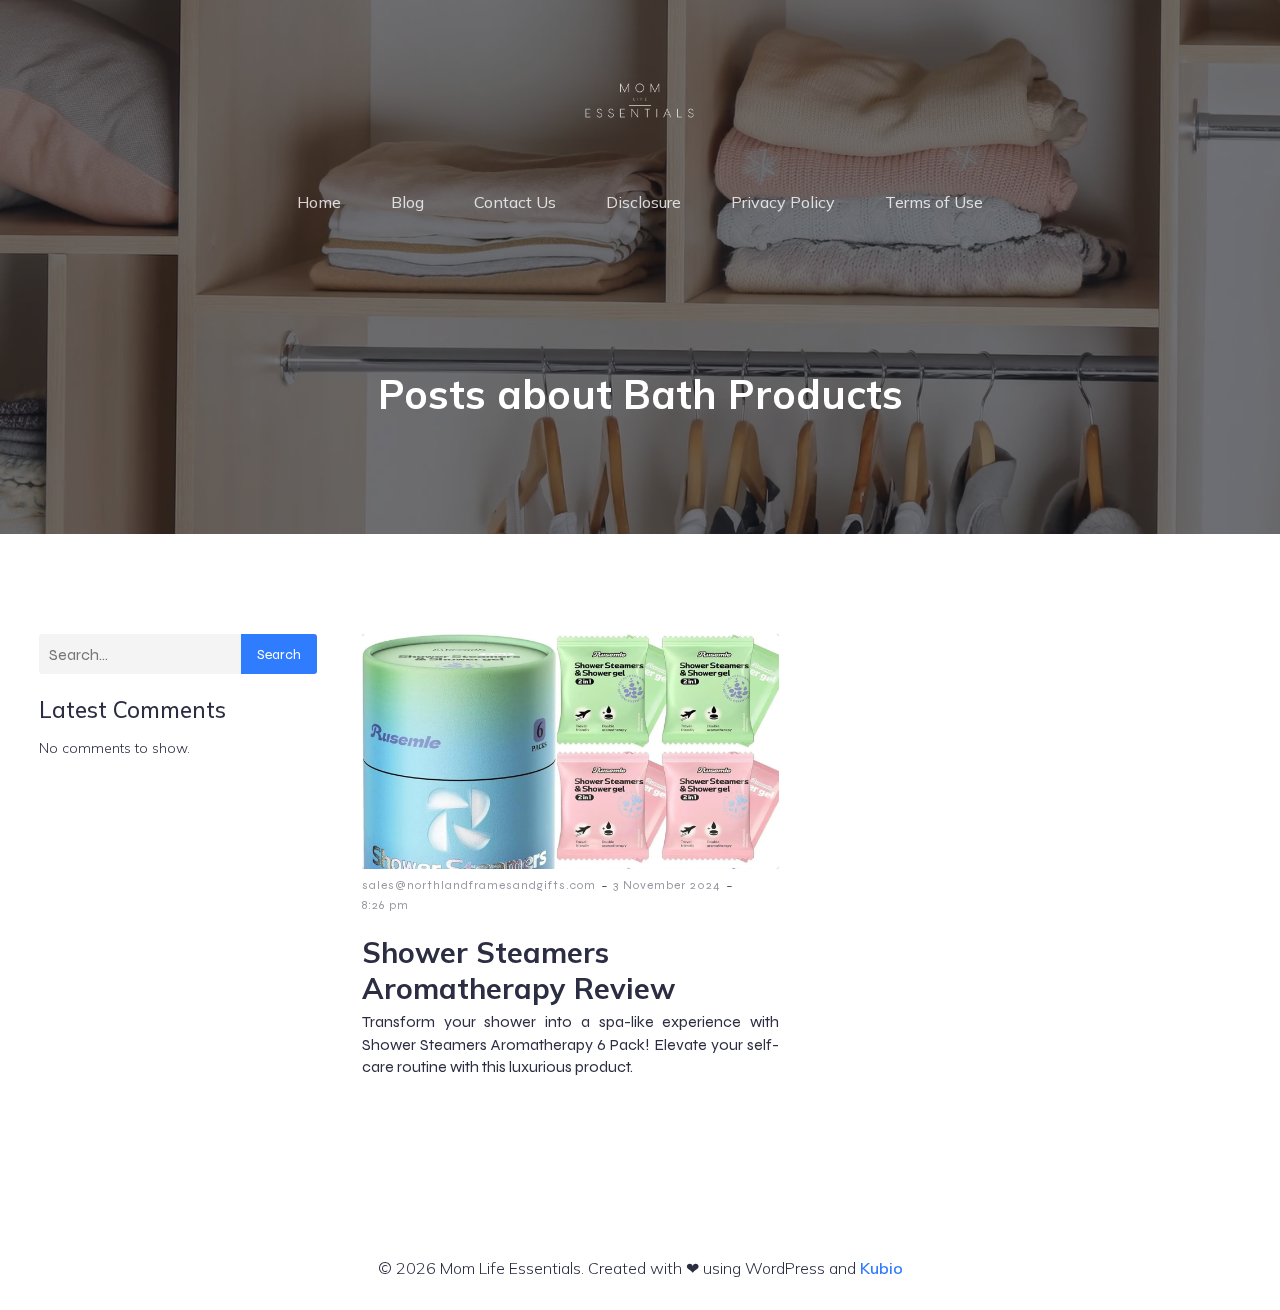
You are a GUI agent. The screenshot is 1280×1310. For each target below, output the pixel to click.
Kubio (881, 1268)
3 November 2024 (667, 885)
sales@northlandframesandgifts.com (479, 885)
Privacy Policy (783, 202)
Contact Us (515, 202)
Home (319, 202)
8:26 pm (385, 905)
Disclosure (643, 202)
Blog (407, 202)
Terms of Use (934, 202)
